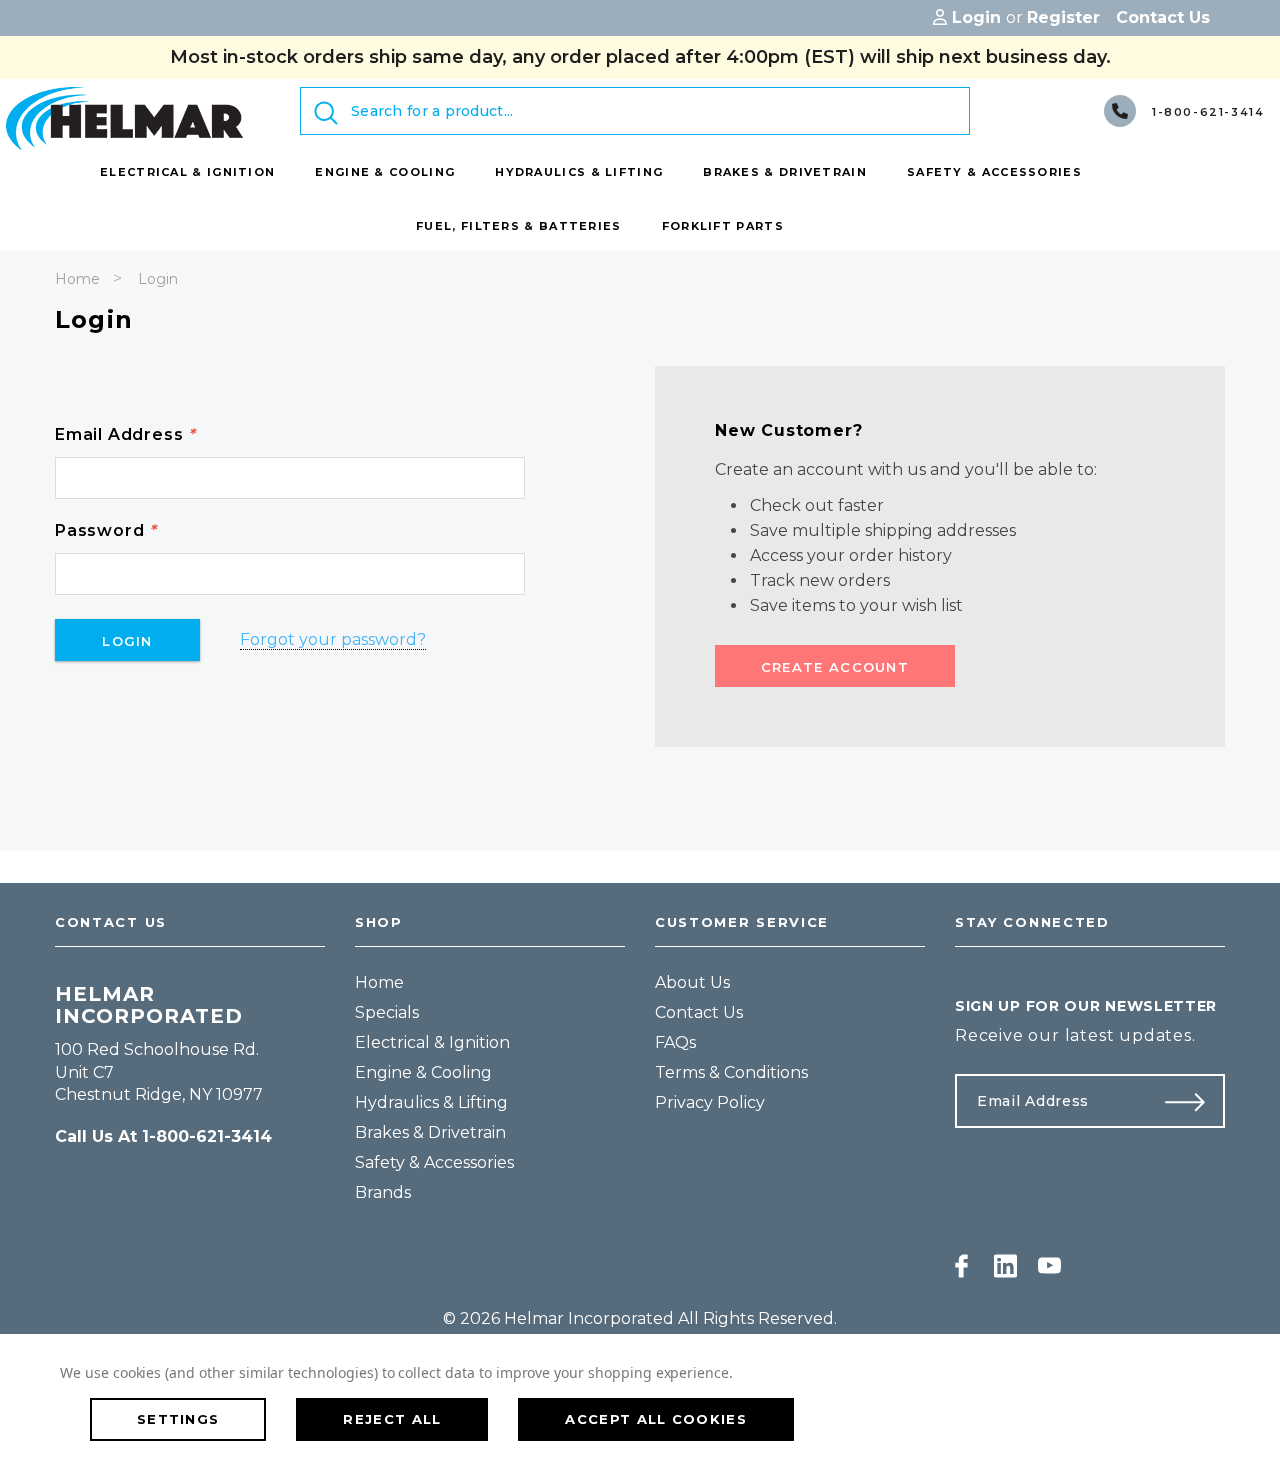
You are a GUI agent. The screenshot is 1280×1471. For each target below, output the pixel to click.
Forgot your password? (333, 639)
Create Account (835, 667)
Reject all (392, 1419)
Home (77, 279)
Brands (383, 1192)
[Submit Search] (326, 113)
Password (106, 530)
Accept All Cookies (655, 1419)
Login (158, 279)
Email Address (125, 434)
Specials (387, 1012)
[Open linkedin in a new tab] (1005, 1266)
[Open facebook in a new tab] (961, 1266)
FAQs (675, 1042)
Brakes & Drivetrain (430, 1132)
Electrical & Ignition (432, 1042)
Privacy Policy (710, 1102)
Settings (178, 1419)
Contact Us (699, 1012)
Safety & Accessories (434, 1162)
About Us (692, 982)
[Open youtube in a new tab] (1049, 1266)
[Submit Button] (1193, 1101)
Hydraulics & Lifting (431, 1102)
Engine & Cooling (423, 1072)
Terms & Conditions (731, 1072)
